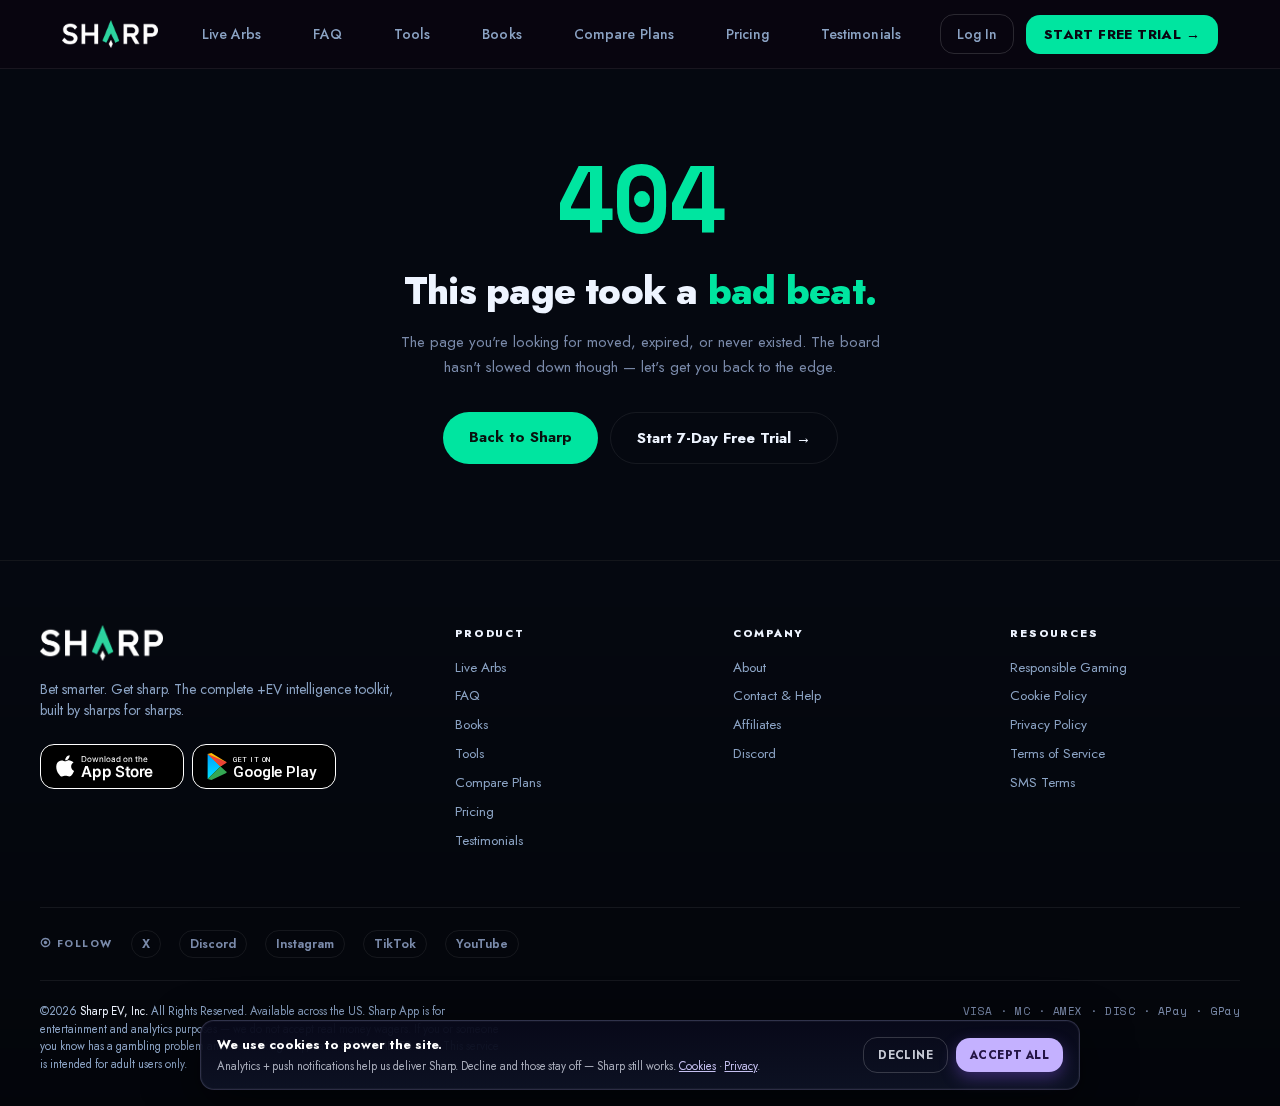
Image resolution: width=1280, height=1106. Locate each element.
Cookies (697, 1066)
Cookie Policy (1048, 696)
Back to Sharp (520, 437)
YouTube (482, 944)
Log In (977, 34)
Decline (905, 1055)
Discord (754, 754)
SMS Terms (1042, 783)
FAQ (327, 34)
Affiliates (757, 725)
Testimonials (861, 34)
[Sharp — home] (110, 34)
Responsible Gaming (1068, 668)
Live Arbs (232, 34)
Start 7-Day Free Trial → (724, 438)
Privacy (740, 1066)
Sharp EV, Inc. (114, 1011)
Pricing (747, 34)
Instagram (305, 944)
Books (502, 34)
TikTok (395, 944)
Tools (412, 34)
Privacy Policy (1048, 725)
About (749, 668)
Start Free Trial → (1122, 34)
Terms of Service (1057, 754)
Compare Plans (624, 34)
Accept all (1009, 1055)
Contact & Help (777, 696)
